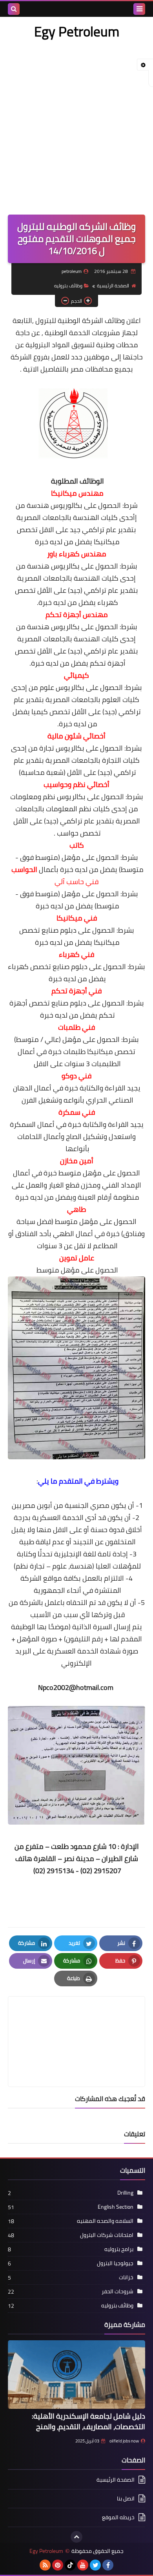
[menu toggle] (139, 9)
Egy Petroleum (77, 31)
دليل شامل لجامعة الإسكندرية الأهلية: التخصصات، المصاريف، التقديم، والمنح (88, 2421)
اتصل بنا (126, 2498)
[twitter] (95, 2565)
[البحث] (14, 9)
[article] (76, 2023)
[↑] (76, 2537)
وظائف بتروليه (68, 286)
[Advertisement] (76, 123)
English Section (116, 2207)
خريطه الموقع (118, 2517)
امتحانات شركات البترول (107, 2235)
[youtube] (83, 2565)
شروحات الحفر (117, 2291)
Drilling (125, 2193)
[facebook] (108, 2565)
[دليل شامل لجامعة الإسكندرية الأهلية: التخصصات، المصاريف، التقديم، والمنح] (76, 2375)
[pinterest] (58, 2565)
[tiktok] (70, 2565)
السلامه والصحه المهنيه (105, 2221)
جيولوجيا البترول (115, 2263)
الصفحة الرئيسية (113, 286)
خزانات (126, 2277)
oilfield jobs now (124, 2441)
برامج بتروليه (119, 2249)
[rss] (45, 2565)
